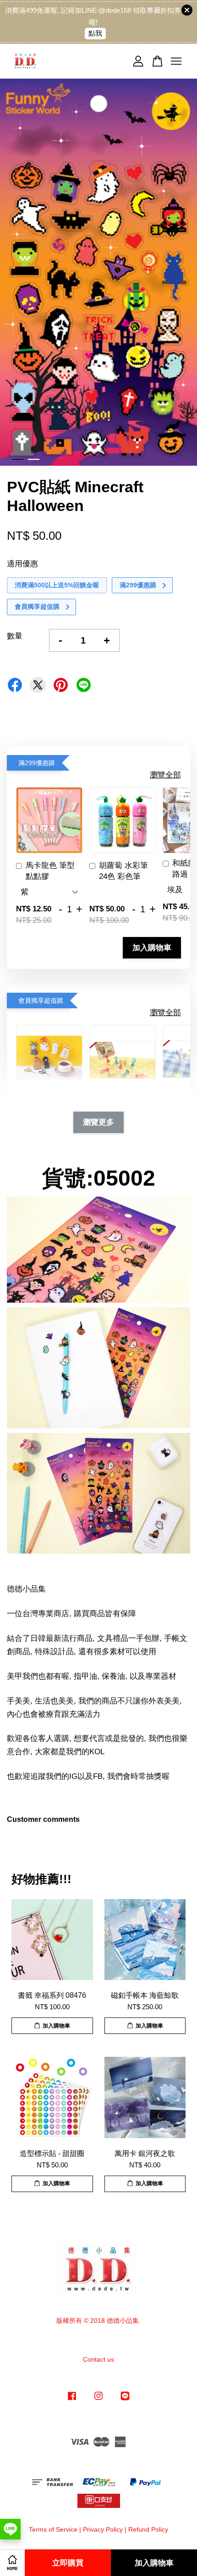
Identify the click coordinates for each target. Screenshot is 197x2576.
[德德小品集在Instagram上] (98, 2400)
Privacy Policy (103, 2529)
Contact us (98, 2359)
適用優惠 (22, 564)
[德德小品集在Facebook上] (72, 2400)
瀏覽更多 (98, 1122)
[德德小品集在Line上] (125, 2400)
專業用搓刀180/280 (77, 19)
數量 (15, 636)
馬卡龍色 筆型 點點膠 (50, 871)
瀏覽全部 (165, 775)
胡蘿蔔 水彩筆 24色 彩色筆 (123, 871)
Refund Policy (148, 2529)
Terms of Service (53, 2529)
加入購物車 (152, 947)
